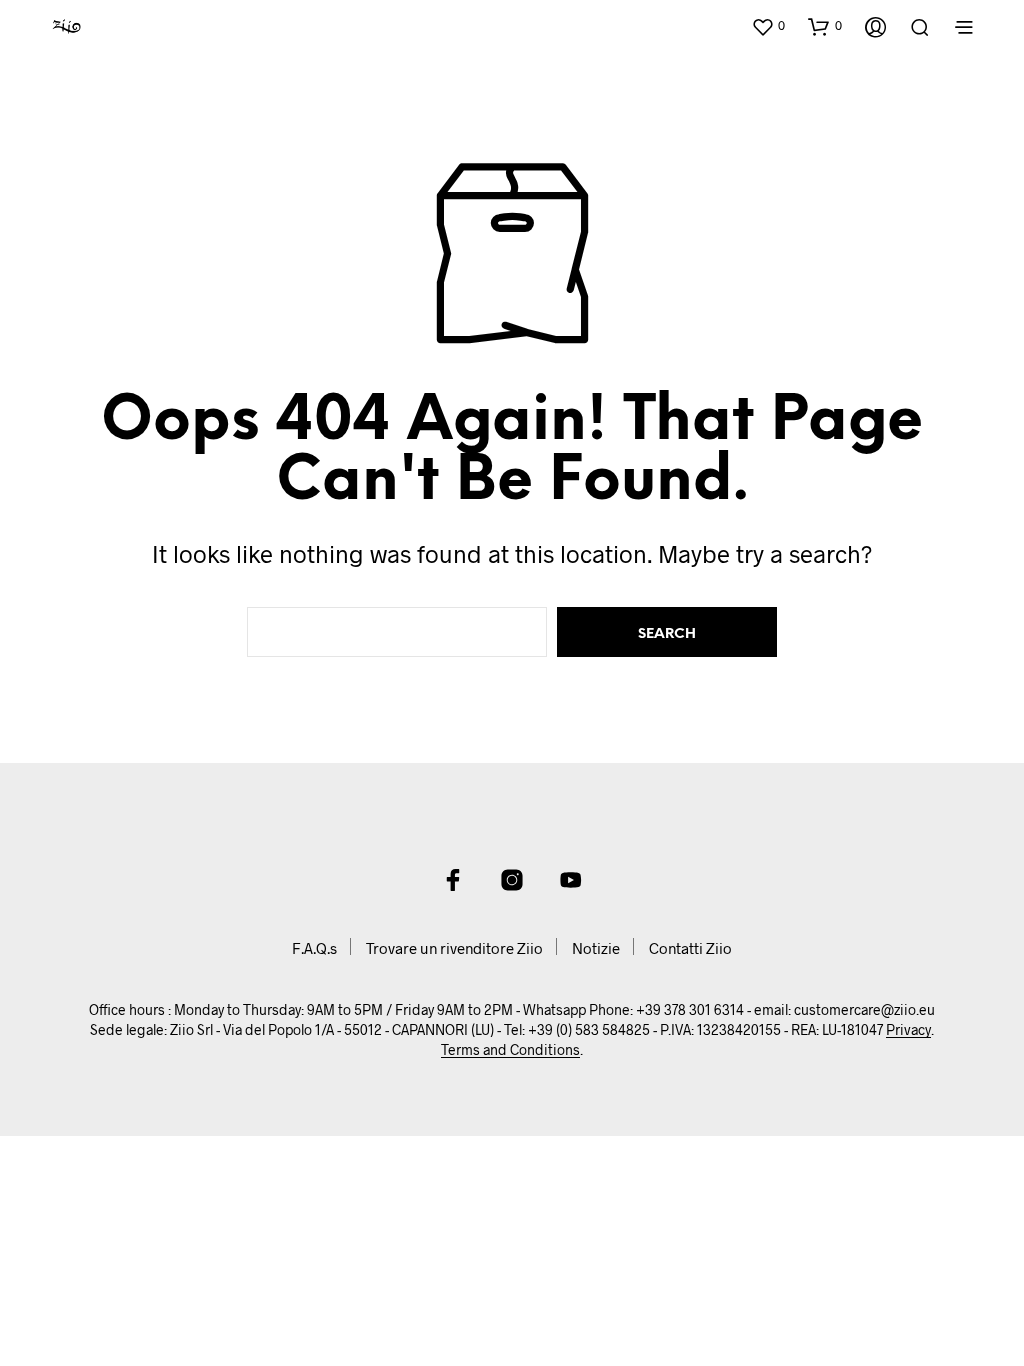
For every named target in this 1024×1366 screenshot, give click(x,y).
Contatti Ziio (690, 948)
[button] (768, 26)
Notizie (596, 948)
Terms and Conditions (510, 1050)
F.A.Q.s (314, 948)
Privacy (908, 1030)
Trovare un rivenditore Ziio (454, 948)
